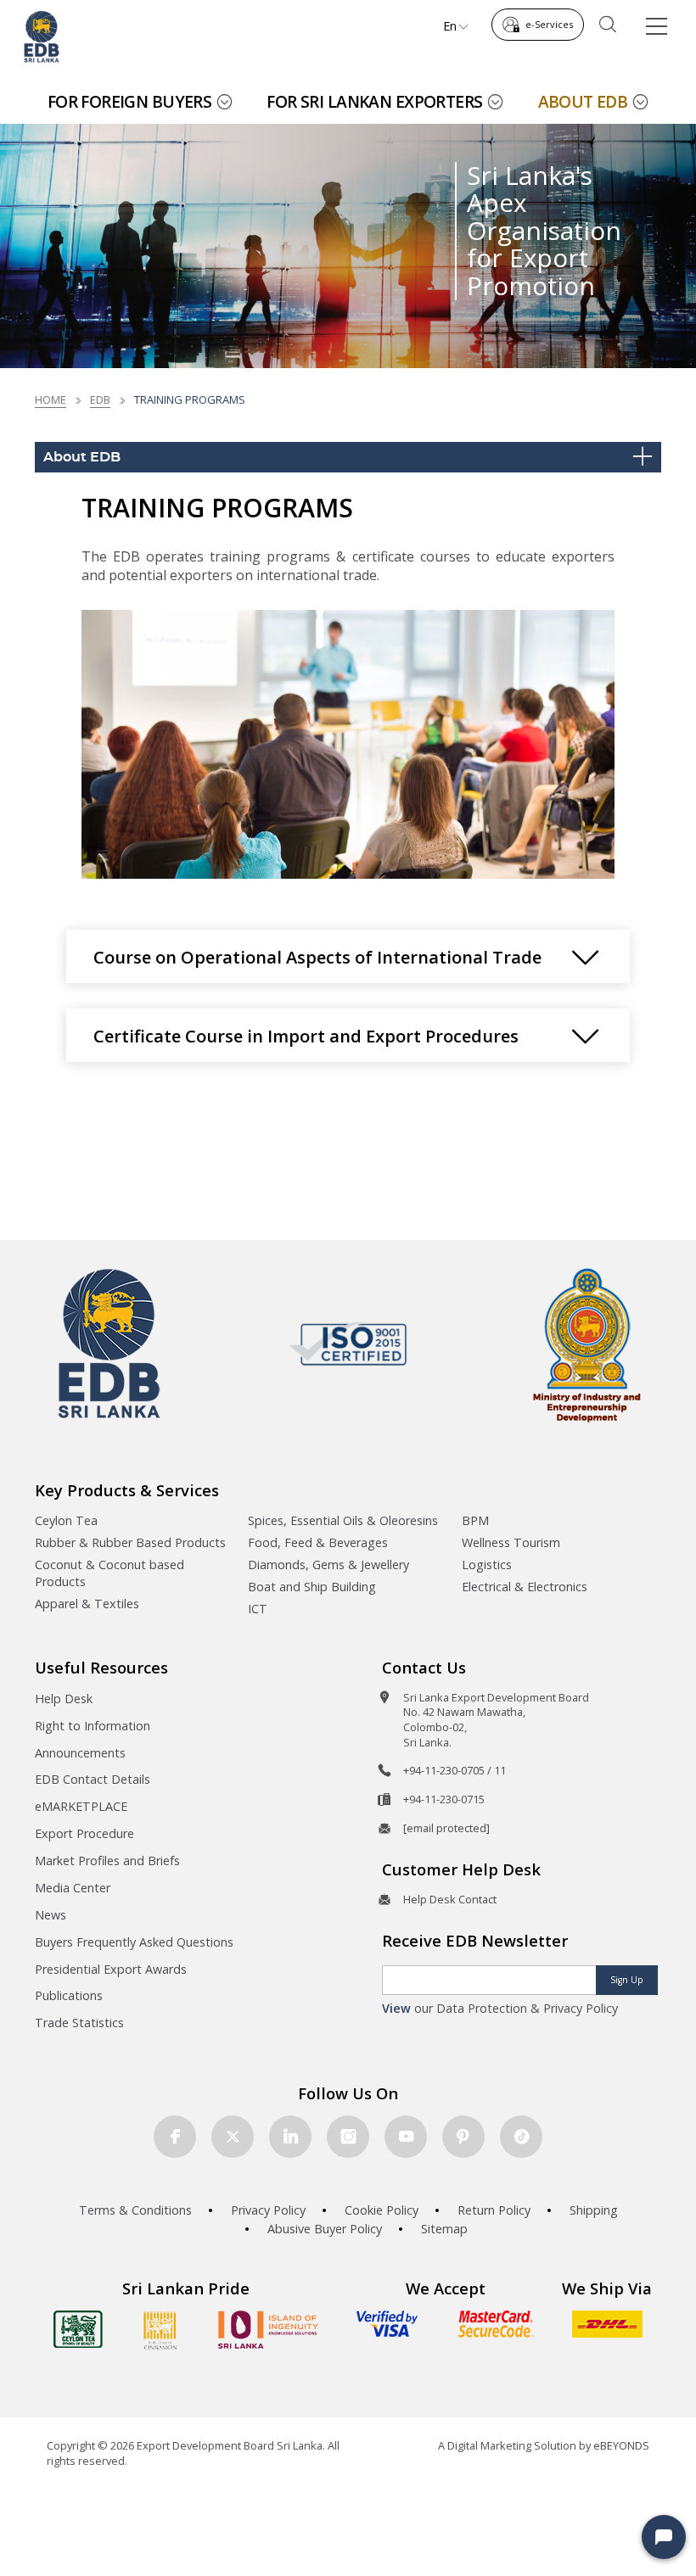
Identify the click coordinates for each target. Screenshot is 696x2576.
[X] (233, 2137)
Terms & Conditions (135, 2210)
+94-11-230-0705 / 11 (455, 1770)
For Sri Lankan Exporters (374, 101)
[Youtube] (406, 2137)
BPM (475, 1520)
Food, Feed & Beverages (318, 1542)
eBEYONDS (621, 2445)
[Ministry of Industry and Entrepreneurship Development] (587, 1344)
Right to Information (93, 1726)
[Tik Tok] (521, 2137)
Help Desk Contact (450, 1899)
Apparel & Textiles (87, 1604)
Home (51, 400)
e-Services (549, 24)
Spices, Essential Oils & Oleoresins (343, 1520)
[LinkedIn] (290, 2137)
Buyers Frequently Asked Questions (134, 1942)
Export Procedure (84, 1833)
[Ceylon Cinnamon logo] (160, 2330)
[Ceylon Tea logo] (78, 2329)
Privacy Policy (268, 2210)
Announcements (80, 1753)
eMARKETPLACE (81, 1806)
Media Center (73, 1888)
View (396, 2008)
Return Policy (494, 2210)
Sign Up (627, 1980)
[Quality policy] (348, 1344)
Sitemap (444, 2229)
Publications (69, 1995)
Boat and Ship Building (312, 1587)
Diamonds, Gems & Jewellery (328, 1565)
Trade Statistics (79, 2023)
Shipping (594, 2210)
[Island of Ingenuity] (268, 2330)
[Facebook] (175, 2137)
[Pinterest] (463, 2137)
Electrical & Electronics (525, 1587)
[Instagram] (348, 2137)
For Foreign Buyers (130, 101)
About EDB (583, 101)
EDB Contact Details (93, 1779)
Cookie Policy (382, 2210)
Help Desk (64, 1699)
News (51, 1915)
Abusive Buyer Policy (325, 2229)
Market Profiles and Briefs (107, 1861)
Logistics (487, 1565)
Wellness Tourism (511, 1542)
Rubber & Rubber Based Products (130, 1542)
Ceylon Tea (66, 1520)
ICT (258, 1609)
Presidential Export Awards (111, 1969)
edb (100, 400)
